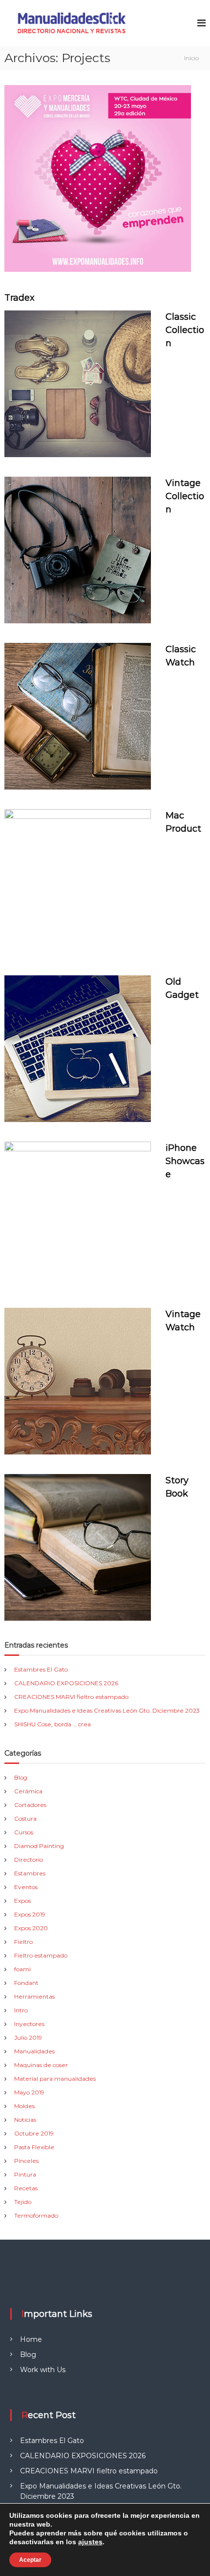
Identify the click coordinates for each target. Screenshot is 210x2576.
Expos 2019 (30, 1914)
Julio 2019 (28, 2037)
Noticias (25, 2120)
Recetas (26, 2188)
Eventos (26, 1887)
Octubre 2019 (34, 2133)
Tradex (20, 298)
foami (22, 1969)
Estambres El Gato (41, 1669)
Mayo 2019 (29, 2092)
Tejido (23, 2202)
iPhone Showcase (185, 1161)
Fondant (26, 1983)
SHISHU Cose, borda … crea (52, 1724)
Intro (21, 2010)
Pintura (25, 2174)
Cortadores (30, 1805)
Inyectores (29, 2024)
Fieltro (23, 1942)
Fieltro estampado (41, 1955)
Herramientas (34, 1996)
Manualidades (34, 2051)
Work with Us (43, 2370)
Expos (22, 1901)
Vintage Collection (185, 496)
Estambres (30, 1873)
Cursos (24, 1832)
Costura (25, 1818)
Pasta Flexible (34, 2147)
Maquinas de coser (41, 2065)
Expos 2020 (31, 1928)
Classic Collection (185, 330)
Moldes (24, 2106)
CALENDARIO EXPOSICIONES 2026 (66, 1683)
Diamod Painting (39, 1846)
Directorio (29, 1860)
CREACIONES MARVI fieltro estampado (71, 1697)
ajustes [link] (90, 2542)
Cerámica (28, 1791)
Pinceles (26, 2161)
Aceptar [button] (30, 2560)
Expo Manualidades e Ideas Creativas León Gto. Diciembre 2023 (107, 1710)
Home (31, 2339)
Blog (21, 1777)
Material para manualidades (55, 2079)
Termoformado (36, 2215)
